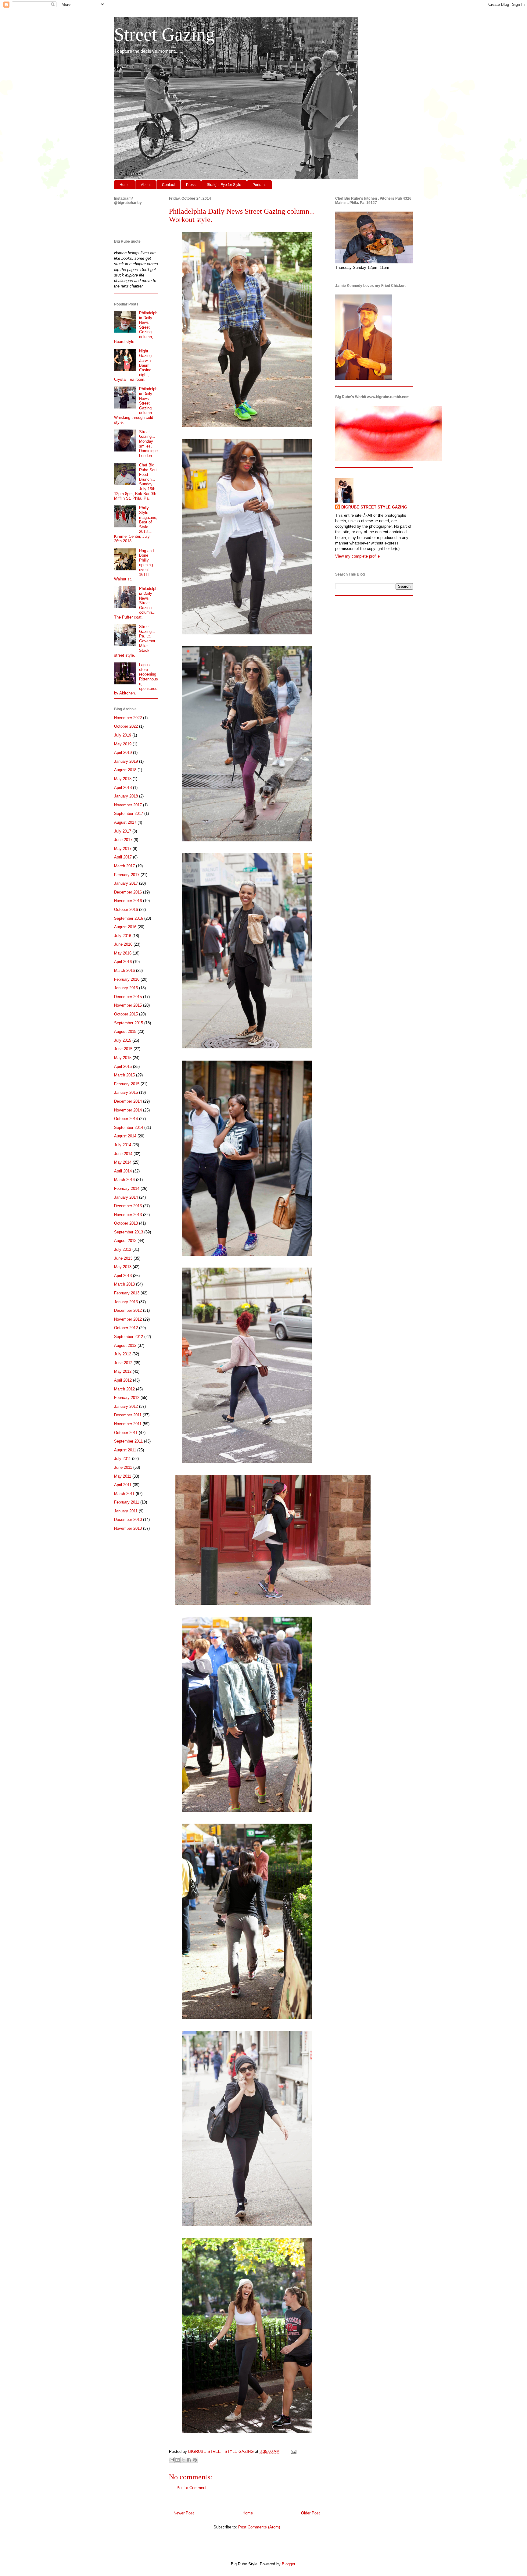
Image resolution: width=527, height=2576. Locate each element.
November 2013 (128, 1215)
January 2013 (126, 1302)
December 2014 (128, 1101)
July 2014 (123, 1145)
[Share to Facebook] (189, 2460)
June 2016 (123, 944)
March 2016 (124, 970)
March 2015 (124, 1075)
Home (125, 185)
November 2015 (128, 1005)
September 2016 (129, 918)
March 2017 (124, 866)
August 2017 (125, 822)
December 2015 (128, 997)
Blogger (288, 2564)
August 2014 (125, 1136)
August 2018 (125, 770)
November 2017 (128, 805)
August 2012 (125, 1345)
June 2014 (123, 1154)
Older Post (310, 2513)
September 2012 (129, 1337)
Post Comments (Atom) (259, 2527)
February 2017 (127, 875)
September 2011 (128, 1441)
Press (191, 185)
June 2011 (123, 1467)
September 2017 (129, 813)
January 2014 (126, 1197)
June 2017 (123, 840)
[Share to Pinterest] (195, 2460)
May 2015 (123, 1058)
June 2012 (123, 1363)
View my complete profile (357, 556)
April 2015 (123, 1067)
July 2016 (123, 936)
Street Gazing (164, 34)
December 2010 (128, 1520)
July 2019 (123, 735)
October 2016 (126, 910)
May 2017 (123, 849)
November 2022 (128, 718)
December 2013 (128, 1206)
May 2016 (123, 953)
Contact (168, 185)
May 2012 (123, 1371)
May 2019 (123, 744)
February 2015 (127, 1084)
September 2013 (129, 1232)
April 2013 (123, 1276)
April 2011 (123, 1485)
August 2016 (125, 927)
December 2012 (128, 1310)
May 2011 (123, 1476)
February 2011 (127, 1502)
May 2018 (123, 779)
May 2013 (123, 1267)
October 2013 (126, 1223)
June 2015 (123, 1049)
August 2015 (125, 1031)
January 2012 (126, 1406)
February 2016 (127, 979)
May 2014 (123, 1162)
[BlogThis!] (177, 2460)
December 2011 (128, 1415)
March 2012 (124, 1389)
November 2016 (128, 901)
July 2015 (123, 1040)
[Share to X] (183, 2460)
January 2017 (126, 883)
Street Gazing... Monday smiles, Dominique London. (148, 444)
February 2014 (127, 1188)
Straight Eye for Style (224, 185)
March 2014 (124, 1180)
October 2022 (126, 726)
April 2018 (123, 788)
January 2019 (126, 761)
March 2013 (124, 1284)
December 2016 (128, 892)
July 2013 (123, 1249)
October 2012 (126, 1328)
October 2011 (126, 1433)
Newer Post (184, 2513)
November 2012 (128, 1319)
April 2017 (123, 857)
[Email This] (172, 2460)
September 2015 (129, 1023)
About (146, 185)
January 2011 (126, 1511)
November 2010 (128, 1528)
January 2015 (126, 1092)
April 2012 (123, 1380)
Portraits (259, 185)
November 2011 (128, 1424)
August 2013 (125, 1241)
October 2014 (126, 1119)
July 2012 (123, 1354)
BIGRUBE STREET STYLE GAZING (374, 507)
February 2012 (127, 1398)
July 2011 (122, 1459)
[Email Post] (293, 2451)
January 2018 (126, 796)
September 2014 (129, 1127)
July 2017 (123, 831)
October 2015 (126, 1014)
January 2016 (126, 988)
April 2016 (123, 962)
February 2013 (127, 1293)
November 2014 (128, 1110)
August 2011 (125, 1450)
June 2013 (123, 1258)
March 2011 (124, 1494)
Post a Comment (192, 2488)
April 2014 (123, 1171)
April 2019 (123, 753)
